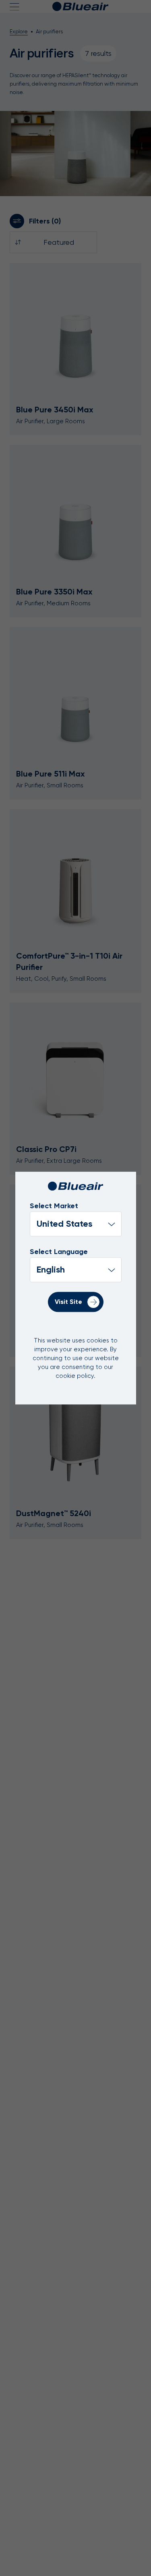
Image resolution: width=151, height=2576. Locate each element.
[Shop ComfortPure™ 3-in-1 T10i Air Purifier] (75, 875)
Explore (19, 32)
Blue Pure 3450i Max (55, 410)
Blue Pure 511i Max (51, 774)
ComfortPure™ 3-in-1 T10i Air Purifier (69, 961)
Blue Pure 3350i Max (54, 592)
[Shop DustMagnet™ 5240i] (75, 1432)
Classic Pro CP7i (46, 1149)
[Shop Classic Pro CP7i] (75, 1068)
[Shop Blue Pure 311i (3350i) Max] (75, 511)
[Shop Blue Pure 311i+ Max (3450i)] (75, 329)
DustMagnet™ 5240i (54, 1513)
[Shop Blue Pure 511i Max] (75, 693)
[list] (76, 1270)
